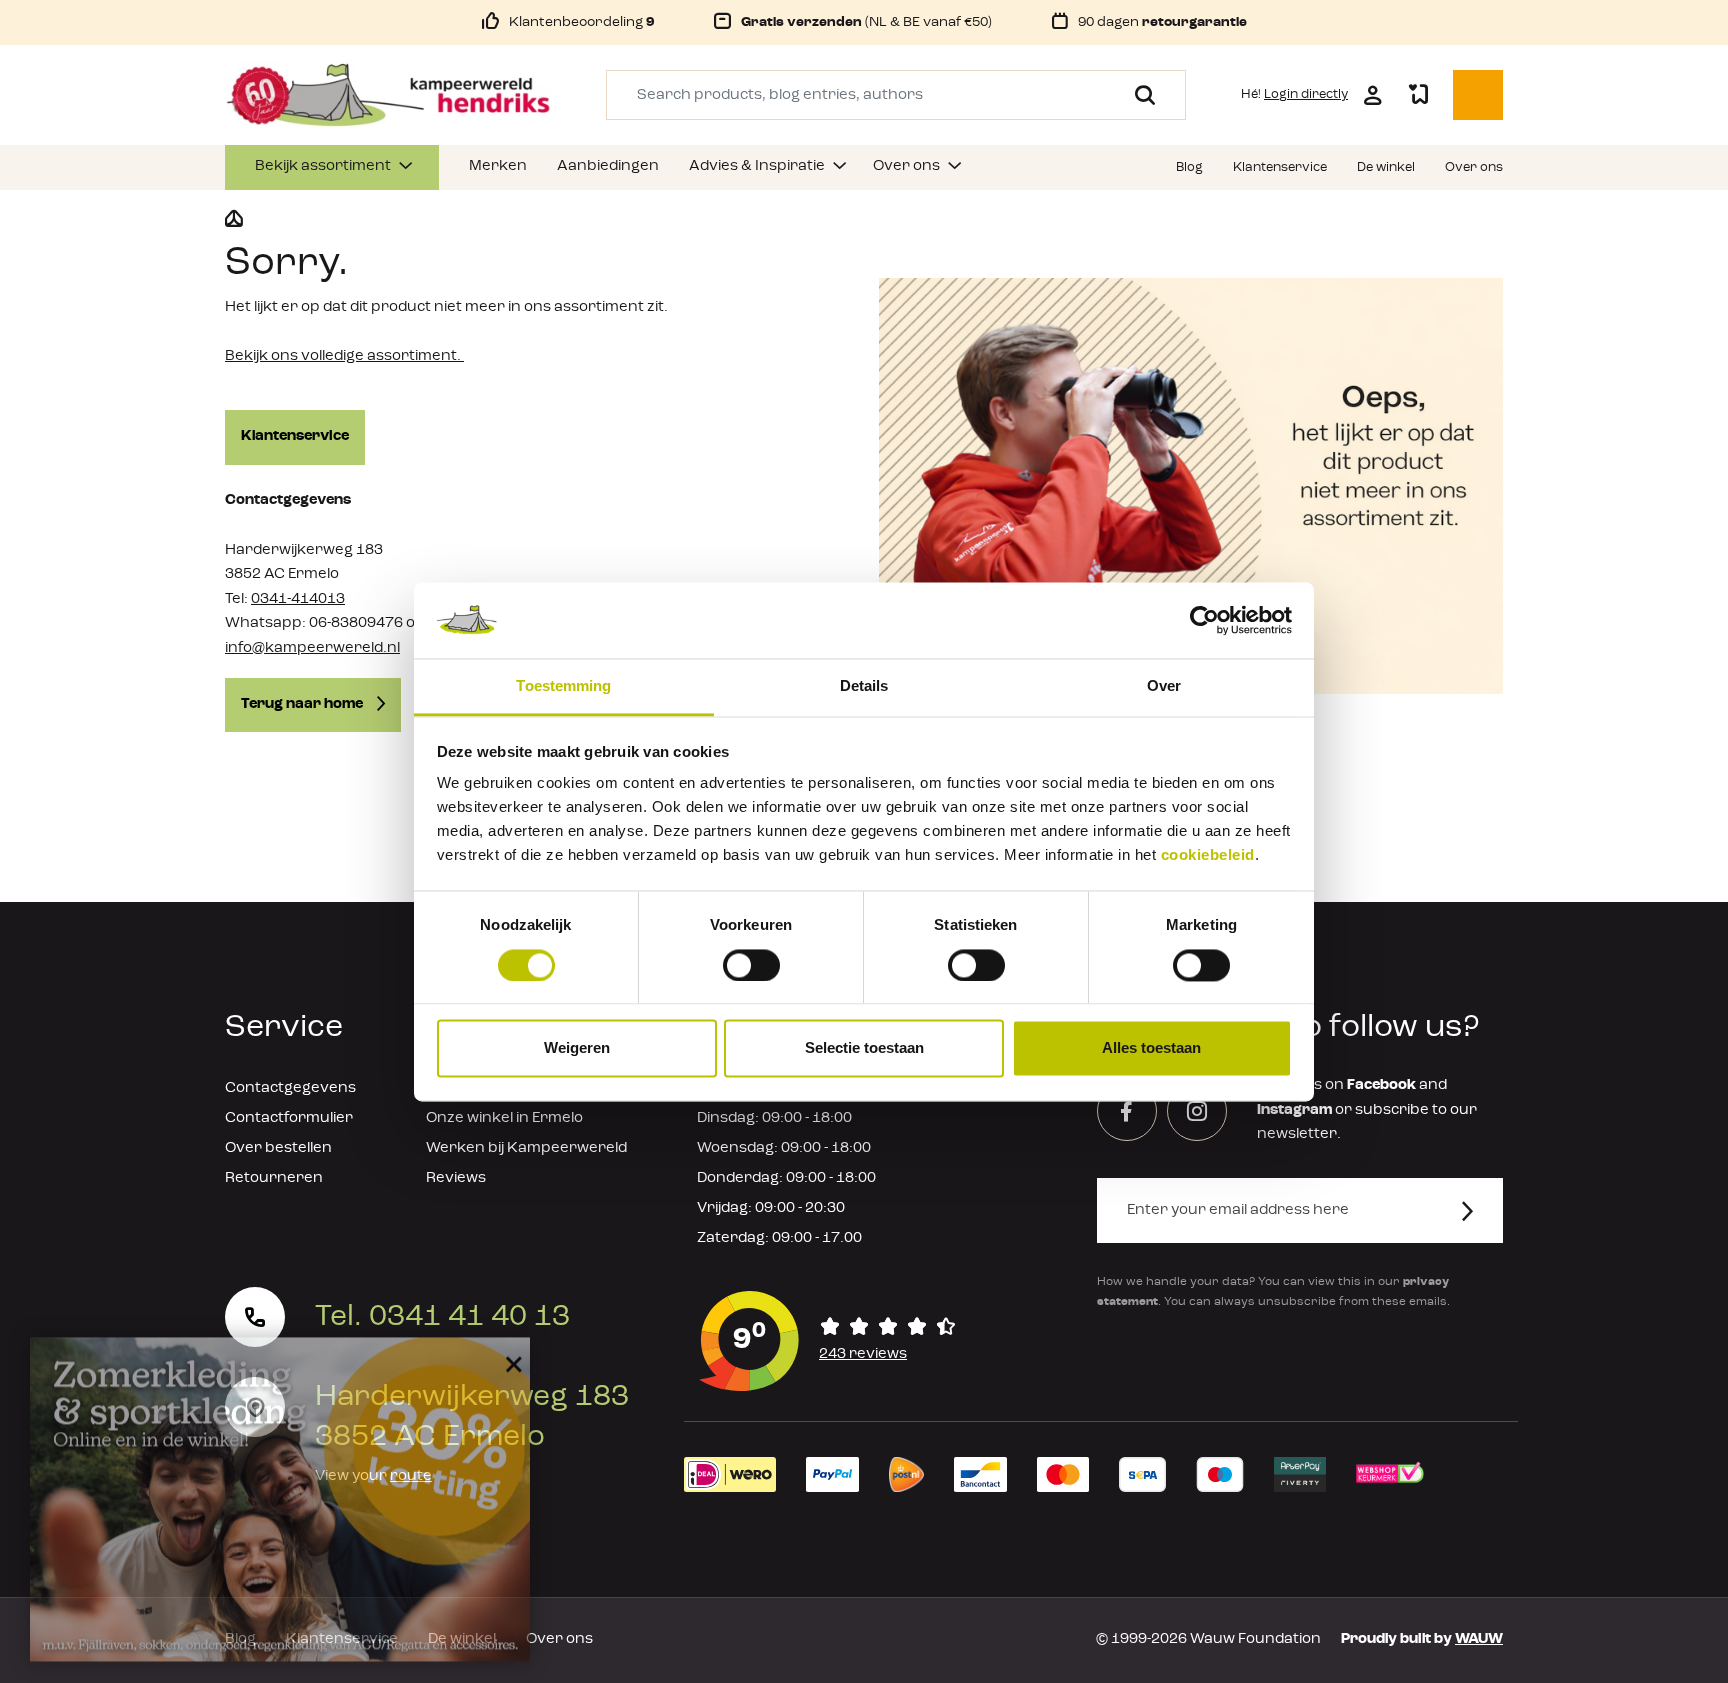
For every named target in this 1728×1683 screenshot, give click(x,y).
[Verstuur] (1479, 1210)
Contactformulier (289, 1118)
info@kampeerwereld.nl (312, 648)
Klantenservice (295, 436)
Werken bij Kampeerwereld (526, 1148)
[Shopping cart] (1478, 95)
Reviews (456, 1178)
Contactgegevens (290, 1088)
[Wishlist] (1418, 95)
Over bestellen (278, 1148)
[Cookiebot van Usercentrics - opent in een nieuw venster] (1204, 620)
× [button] (510, 1347)
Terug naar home (303, 704)
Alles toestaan (1151, 1048)
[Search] (1137, 95)
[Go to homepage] (388, 95)
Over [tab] (1164, 686)
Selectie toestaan (864, 1048)
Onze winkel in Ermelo (504, 1118)
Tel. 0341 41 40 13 (442, 1317)
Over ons (559, 1639)
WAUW (1479, 1639)
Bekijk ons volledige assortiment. (344, 356)
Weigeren (577, 1048)
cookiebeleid (1208, 855)
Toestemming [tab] (563, 686)
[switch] (751, 965)
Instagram (1294, 1110)
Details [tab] (864, 686)
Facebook (1381, 1085)
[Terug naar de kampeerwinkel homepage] (234, 219)
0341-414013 (298, 599)
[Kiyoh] (828, 1341)
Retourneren (274, 1178)
